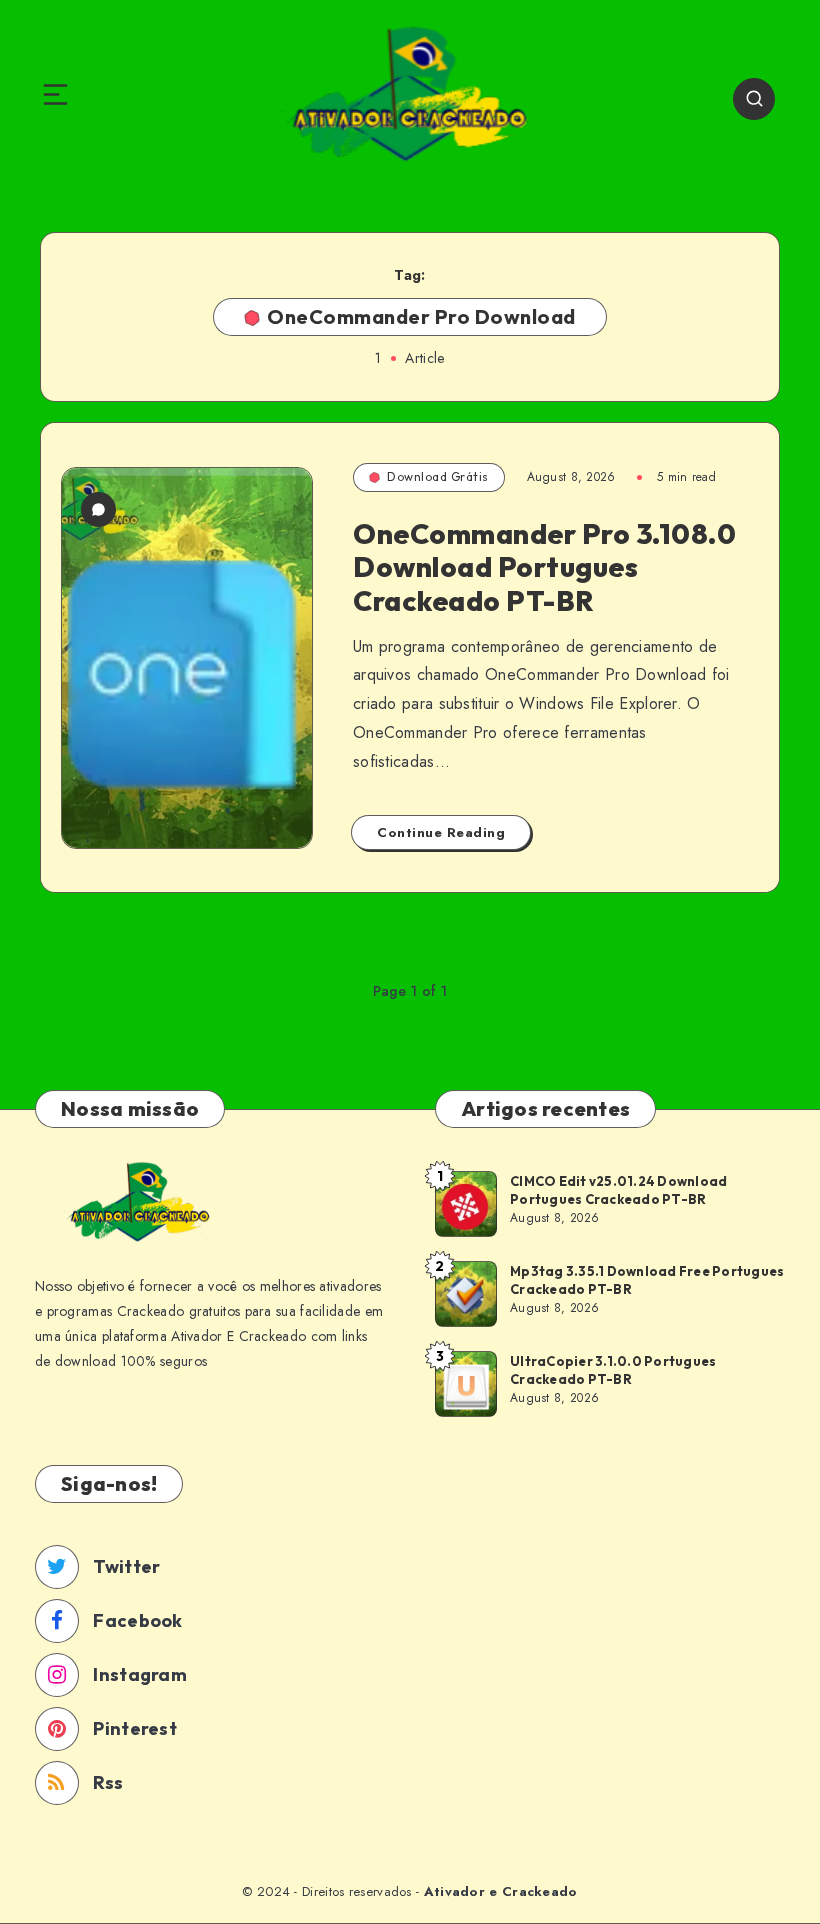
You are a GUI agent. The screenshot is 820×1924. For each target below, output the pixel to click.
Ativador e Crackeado (501, 1891)
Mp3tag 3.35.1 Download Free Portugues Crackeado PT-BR (647, 1280)
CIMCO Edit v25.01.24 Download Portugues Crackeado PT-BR (618, 1190)
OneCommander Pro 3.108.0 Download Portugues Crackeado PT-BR (544, 567)
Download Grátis (438, 476)
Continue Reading (441, 832)
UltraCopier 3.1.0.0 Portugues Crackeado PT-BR (613, 1370)
